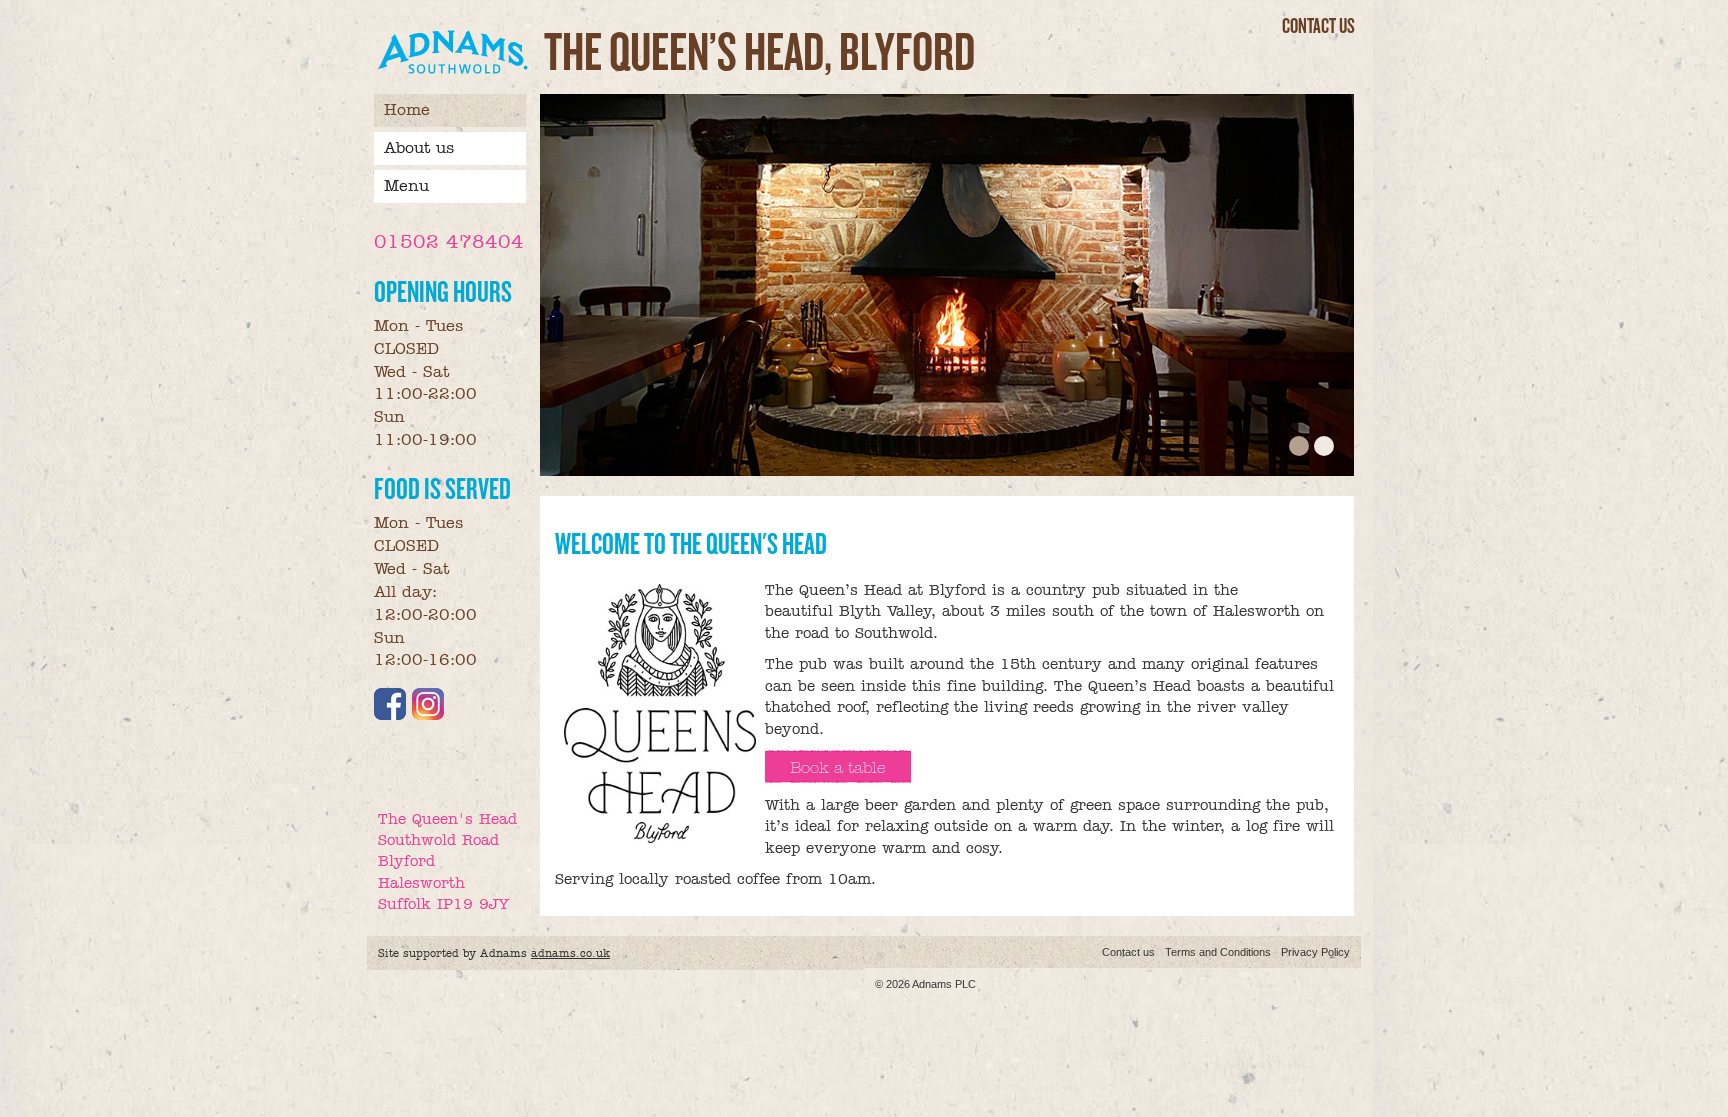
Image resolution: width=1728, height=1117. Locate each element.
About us (419, 147)
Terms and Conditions (1218, 952)
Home (407, 109)
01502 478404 (449, 241)
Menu (406, 185)
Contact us (1318, 26)
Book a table (838, 767)
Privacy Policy (1315, 952)
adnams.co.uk (570, 953)
